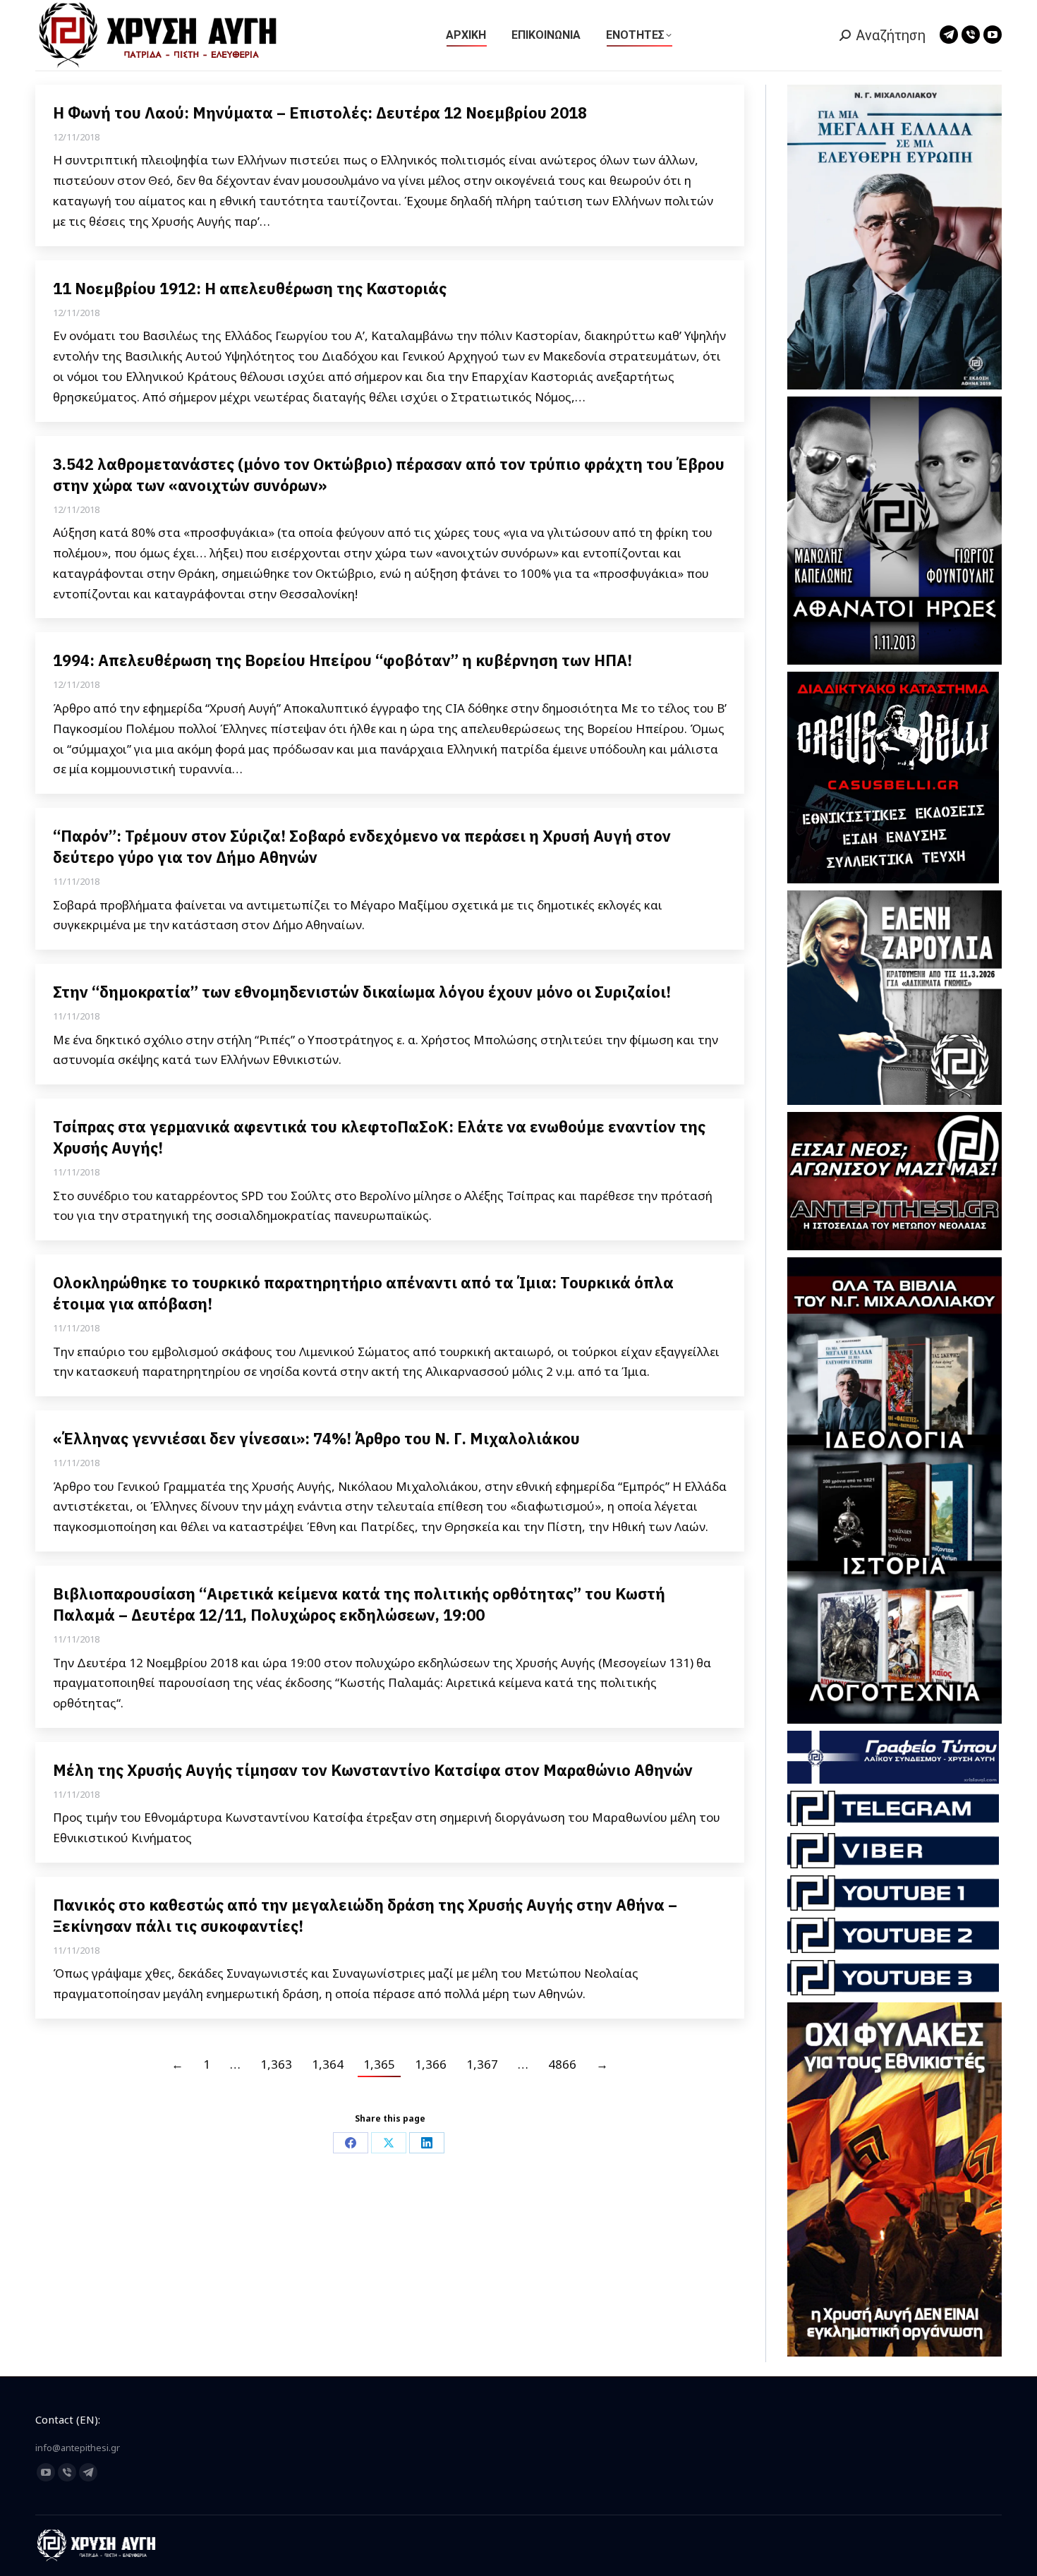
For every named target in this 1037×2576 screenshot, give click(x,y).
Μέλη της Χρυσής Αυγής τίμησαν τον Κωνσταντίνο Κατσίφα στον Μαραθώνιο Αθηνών (373, 1770)
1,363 (276, 2064)
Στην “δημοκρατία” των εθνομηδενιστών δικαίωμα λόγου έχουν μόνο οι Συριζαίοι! (362, 992)
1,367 (482, 2064)
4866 (562, 2064)
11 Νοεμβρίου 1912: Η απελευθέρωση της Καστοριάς (250, 288)
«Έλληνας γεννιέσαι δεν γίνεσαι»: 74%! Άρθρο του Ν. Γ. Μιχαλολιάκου (316, 1438)
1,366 (431, 2064)
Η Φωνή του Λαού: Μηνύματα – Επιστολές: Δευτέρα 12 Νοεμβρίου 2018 (320, 113)
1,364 (328, 2064)
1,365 (379, 2064)
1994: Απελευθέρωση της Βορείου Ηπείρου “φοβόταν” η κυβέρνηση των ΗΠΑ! (342, 660)
